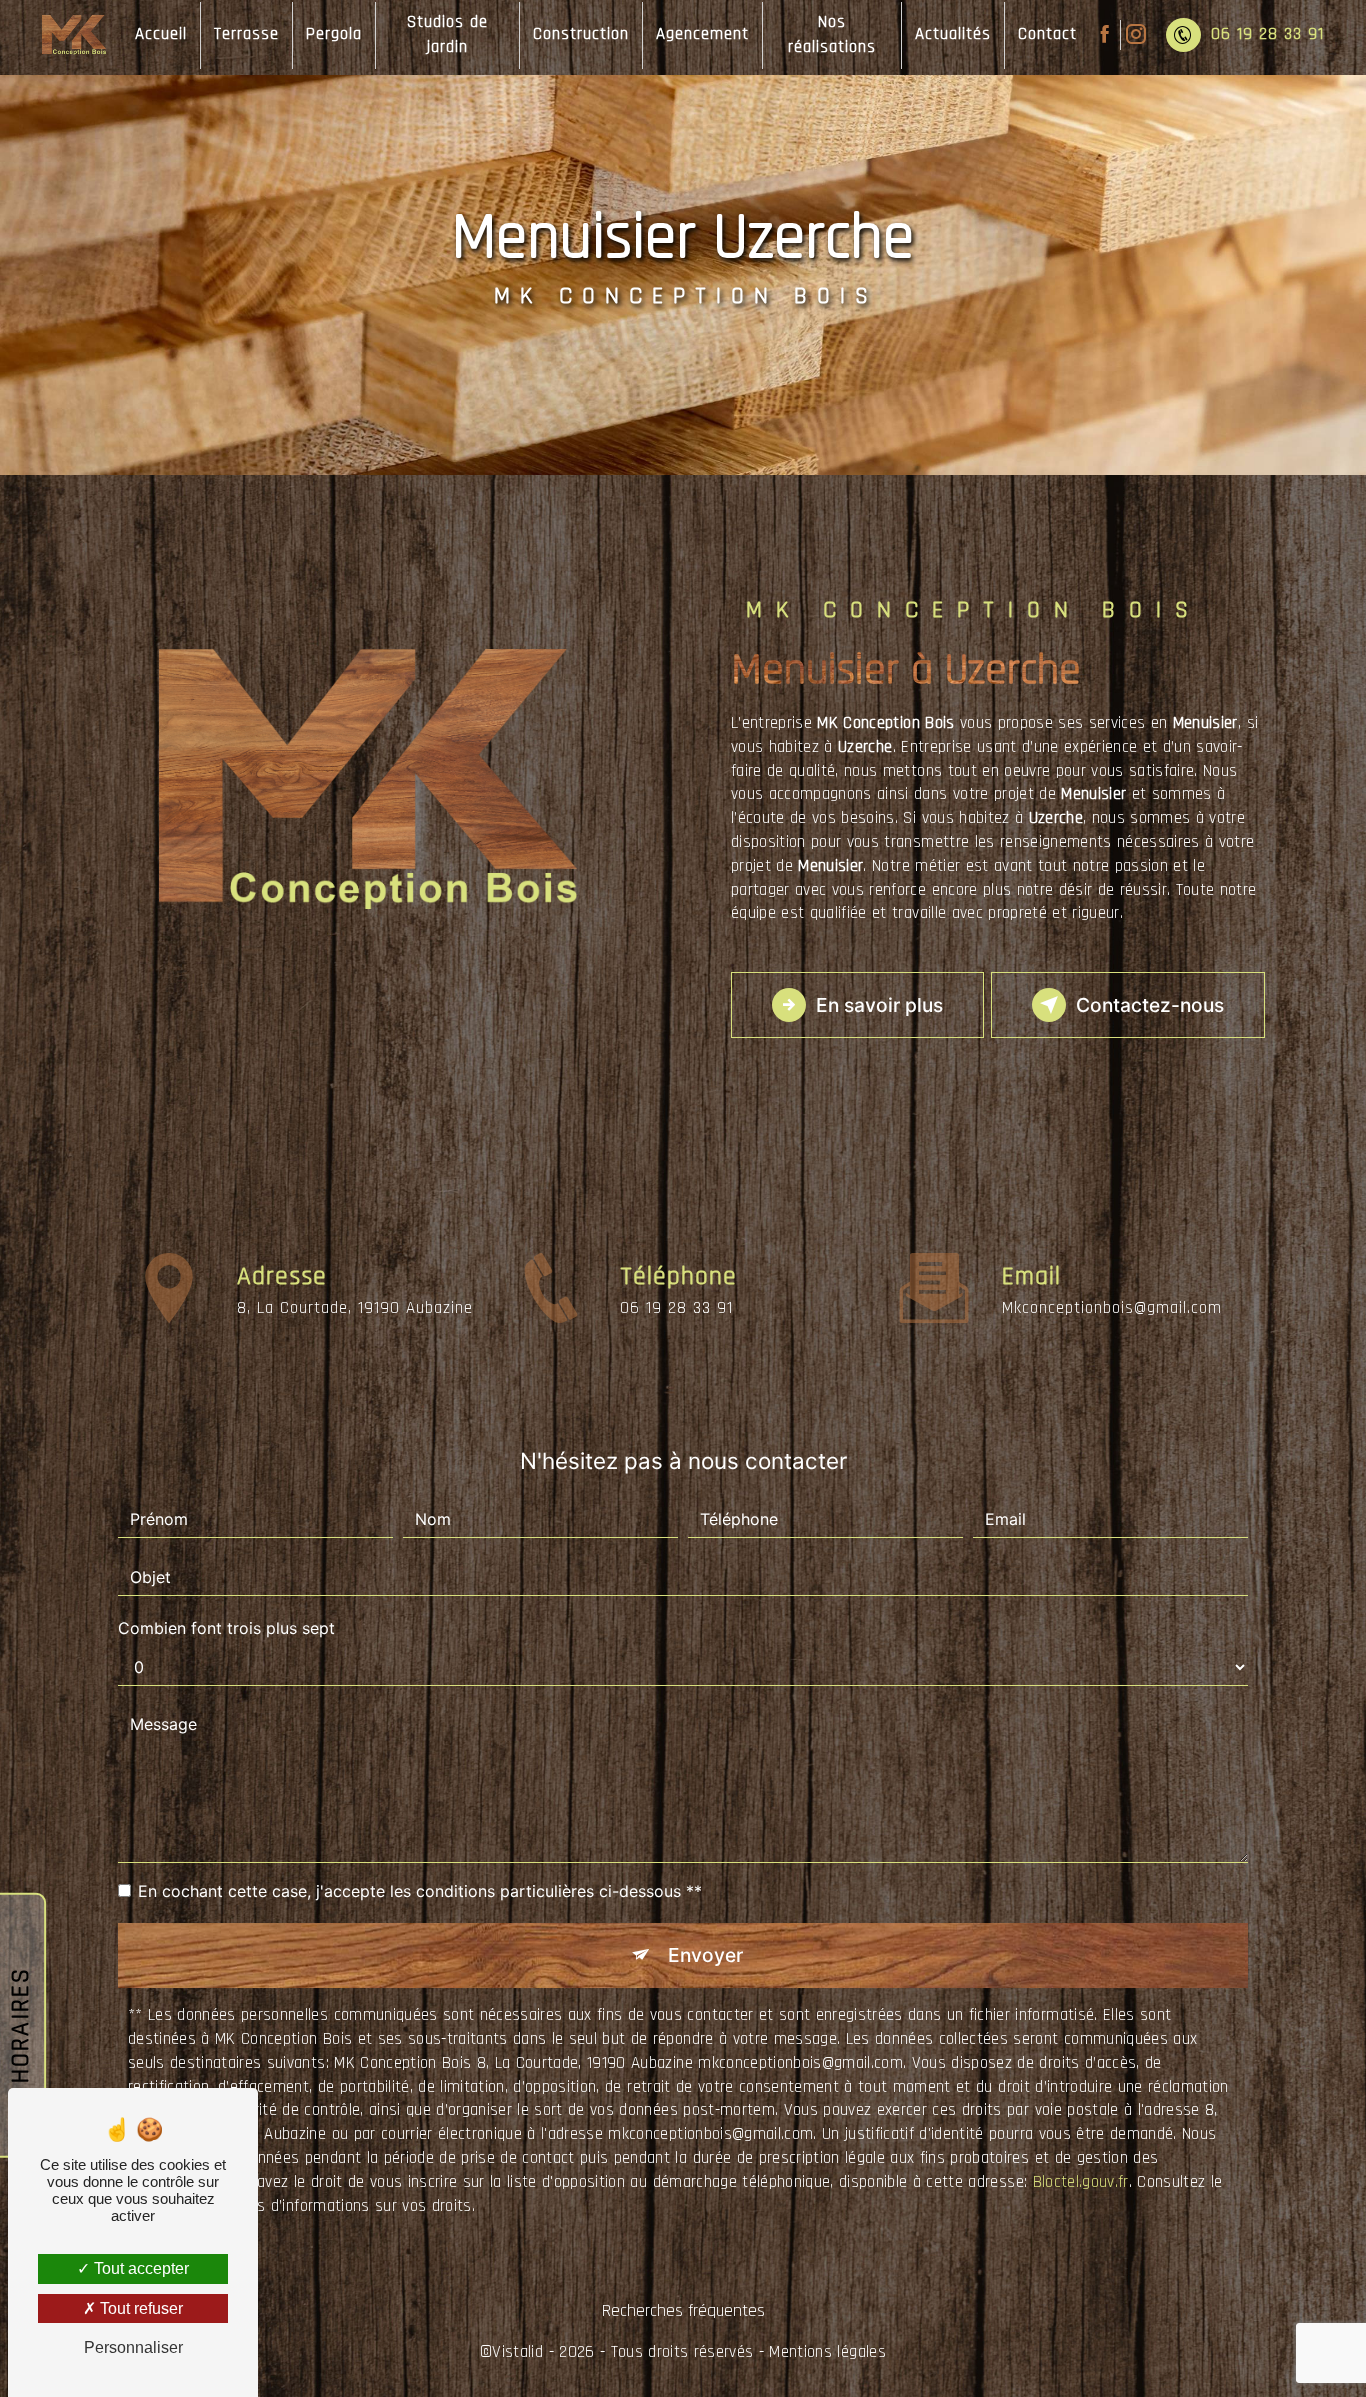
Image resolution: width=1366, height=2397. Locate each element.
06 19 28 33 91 (1267, 34)
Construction (581, 34)
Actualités (953, 34)
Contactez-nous (1150, 1005)
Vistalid (517, 2352)
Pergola (334, 34)
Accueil (161, 34)
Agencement (702, 34)
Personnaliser (133, 2347)
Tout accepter (139, 2268)
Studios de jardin (447, 35)
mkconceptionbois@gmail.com (1112, 1308)
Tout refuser (139, 2308)
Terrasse (246, 34)
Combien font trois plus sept (226, 1628)
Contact (1047, 34)
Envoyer (705, 1955)
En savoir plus (879, 1005)
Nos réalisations (832, 35)
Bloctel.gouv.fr (1081, 2182)
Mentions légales (827, 2352)
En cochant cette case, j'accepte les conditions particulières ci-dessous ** (420, 1891)
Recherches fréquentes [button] (683, 2311)
